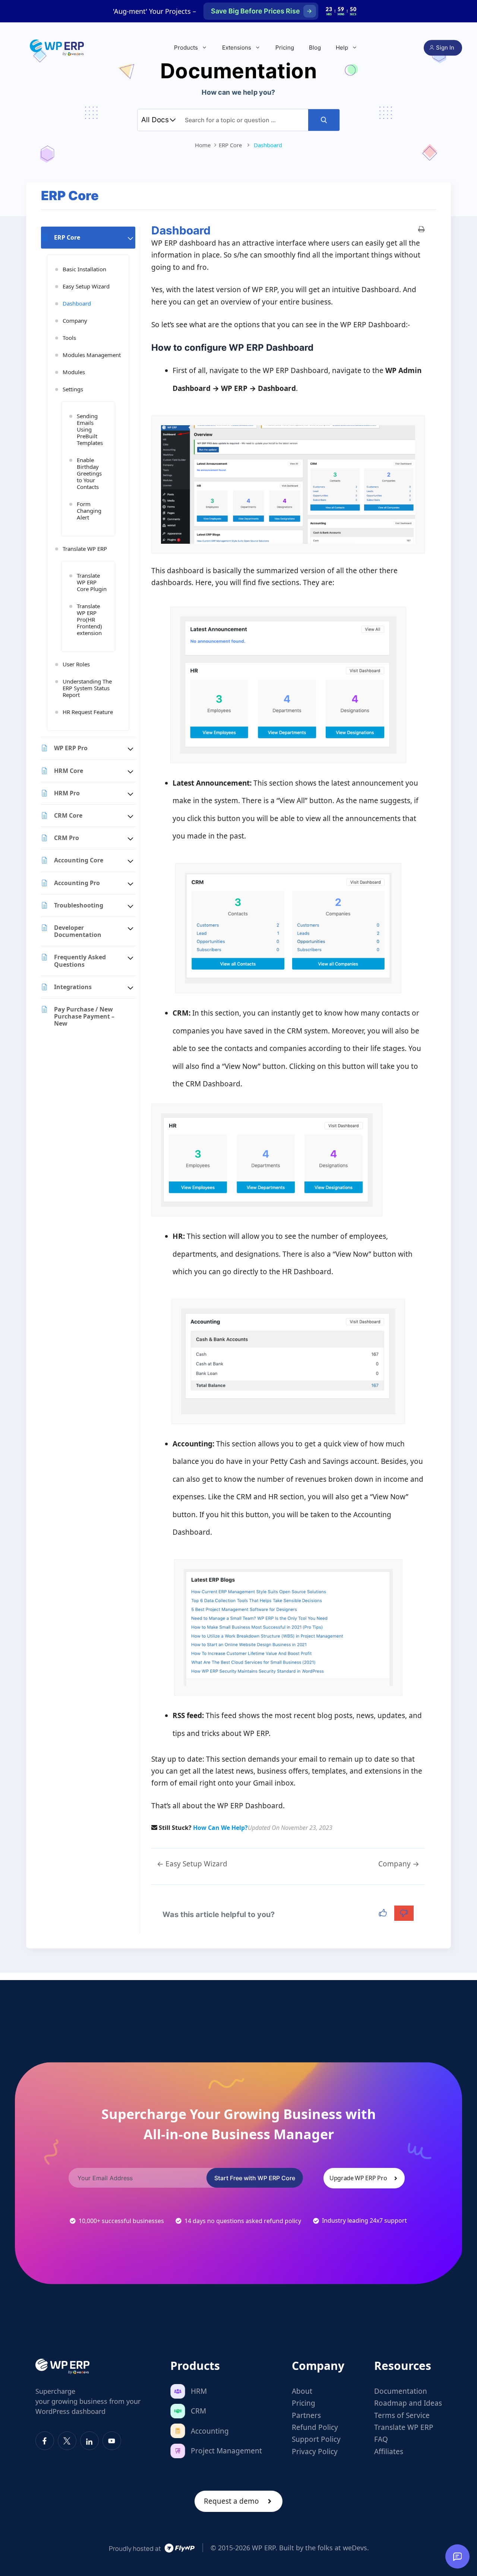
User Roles (76, 664)
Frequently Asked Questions (80, 961)
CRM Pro (67, 838)
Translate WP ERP (85, 549)
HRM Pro (67, 793)
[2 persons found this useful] (384, 1913)
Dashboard (77, 303)
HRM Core (69, 771)
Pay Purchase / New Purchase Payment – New (84, 1016)
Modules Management (92, 355)
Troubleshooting (79, 905)
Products (186, 48)
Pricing (285, 48)
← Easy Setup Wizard (192, 1864)
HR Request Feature (88, 712)
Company (75, 321)
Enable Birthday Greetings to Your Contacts (89, 473)
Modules (74, 372)
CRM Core (68, 815)
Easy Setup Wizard (86, 286)
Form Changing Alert (89, 511)
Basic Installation (84, 269)
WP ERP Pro (71, 748)
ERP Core (67, 237)
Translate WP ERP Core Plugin (92, 582)
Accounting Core (79, 860)
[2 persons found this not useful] (404, 1913)
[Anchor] (318, 348)
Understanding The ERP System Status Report (87, 688)
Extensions (237, 48)
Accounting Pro (77, 883)
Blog (315, 48)
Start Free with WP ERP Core (255, 2178)
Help (342, 48)
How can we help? (220, 1828)
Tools (69, 338)
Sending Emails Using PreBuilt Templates (90, 429)
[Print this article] (421, 230)
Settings (73, 389)
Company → (399, 1864)
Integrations (73, 987)
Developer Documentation (78, 931)
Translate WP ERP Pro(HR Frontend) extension (89, 619)
